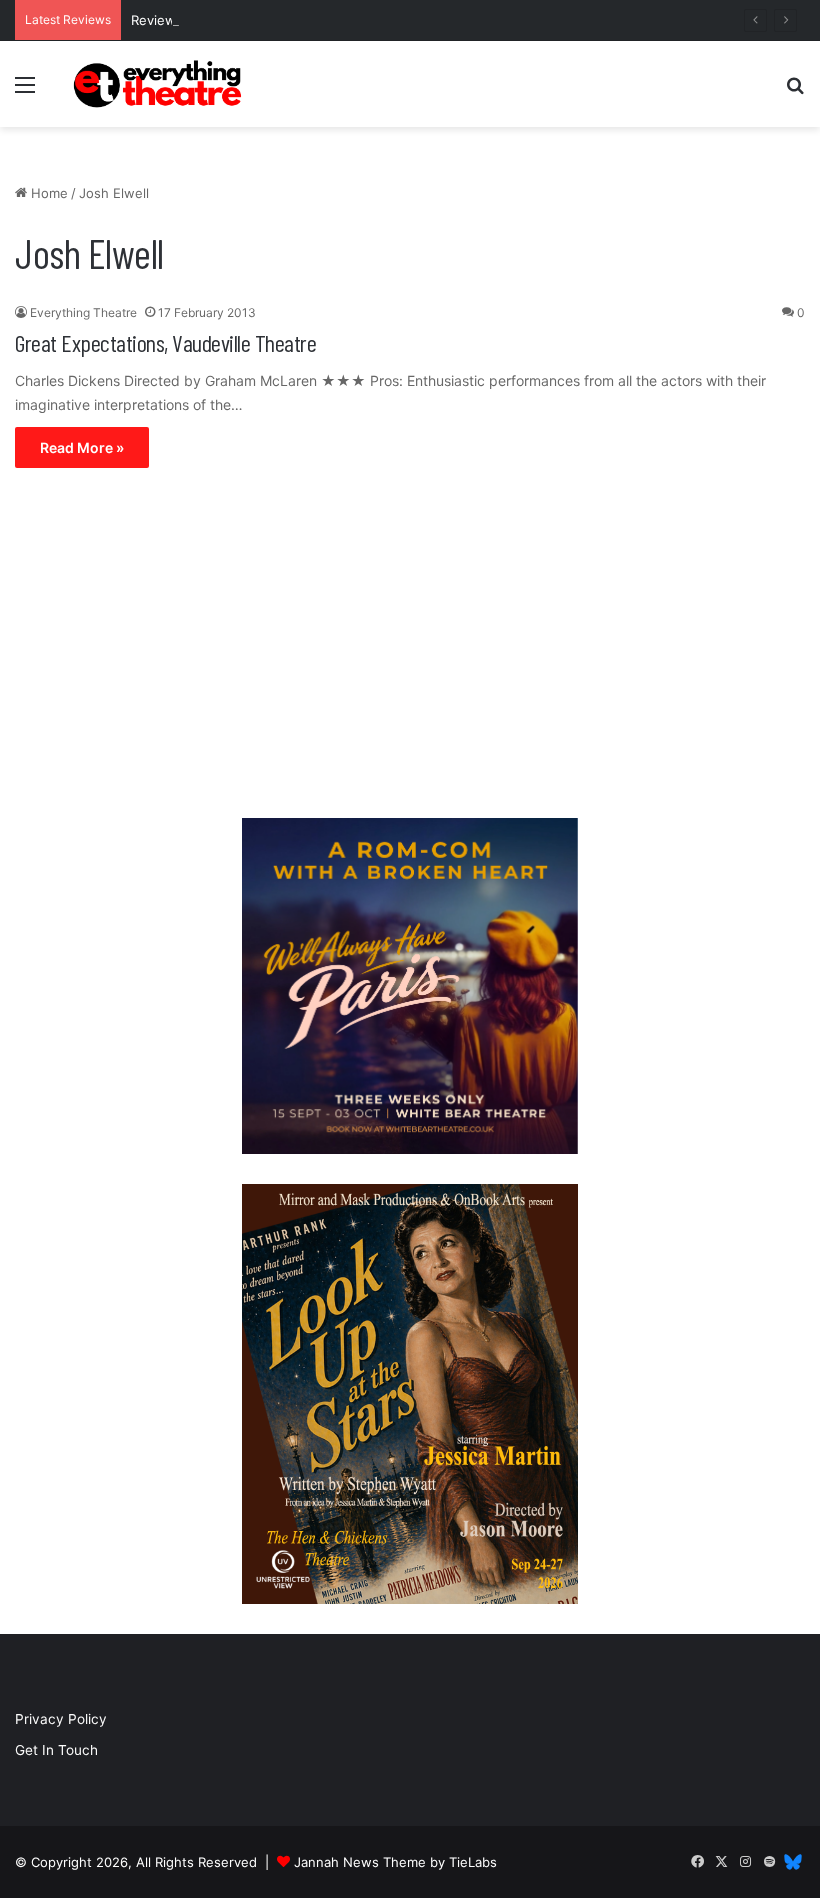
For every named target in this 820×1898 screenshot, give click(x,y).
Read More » (82, 447)
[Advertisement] (410, 648)
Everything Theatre (83, 312)
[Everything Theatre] (160, 84)
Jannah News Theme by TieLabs (395, 1862)
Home (47, 193)
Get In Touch (56, 1750)
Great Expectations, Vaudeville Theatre (165, 342)
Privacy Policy (61, 1719)
